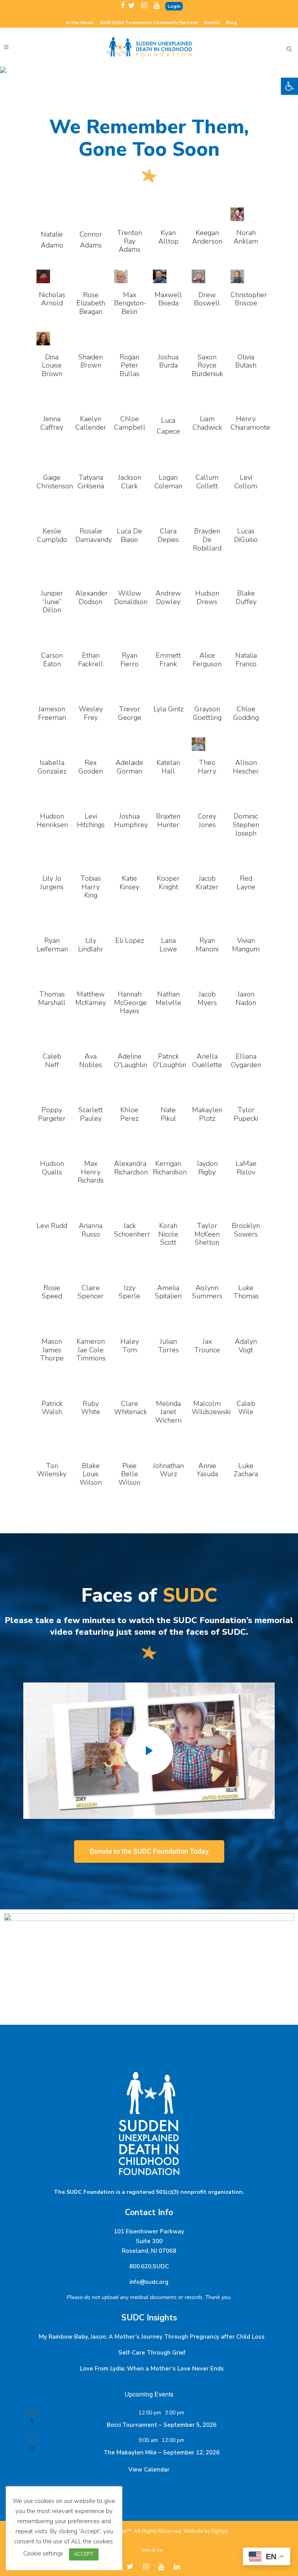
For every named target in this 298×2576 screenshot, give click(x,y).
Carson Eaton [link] (52, 660)
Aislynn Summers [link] (207, 1292)
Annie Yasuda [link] (207, 1470)
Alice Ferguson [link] (207, 660)
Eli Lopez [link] (130, 941)
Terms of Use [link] (152, 2550)
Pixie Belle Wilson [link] (129, 1474)
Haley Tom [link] (130, 1346)
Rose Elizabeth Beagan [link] (91, 303)
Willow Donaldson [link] (131, 597)
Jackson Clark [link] (130, 482)
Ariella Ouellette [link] (207, 1061)
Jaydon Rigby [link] (207, 1168)
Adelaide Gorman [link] (129, 767)
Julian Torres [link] (168, 1346)
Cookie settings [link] (43, 2553)
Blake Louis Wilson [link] (91, 1474)
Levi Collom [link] (246, 482)
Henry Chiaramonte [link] (250, 423)
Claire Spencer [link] (91, 1292)
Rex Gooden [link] (91, 767)
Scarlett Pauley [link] (91, 1114)
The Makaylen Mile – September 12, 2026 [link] (162, 2452)
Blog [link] (231, 23)
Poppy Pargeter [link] (52, 1114)
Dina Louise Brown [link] (52, 365)
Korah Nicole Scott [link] (168, 1234)
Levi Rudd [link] (52, 1226)
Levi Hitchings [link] (91, 820)
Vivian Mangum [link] (246, 945)
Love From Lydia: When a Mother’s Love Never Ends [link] (152, 2369)
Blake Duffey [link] (246, 597)
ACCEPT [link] (84, 2554)
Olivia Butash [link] (246, 361)
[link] (289, 86)
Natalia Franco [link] (246, 660)
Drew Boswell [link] (207, 299)
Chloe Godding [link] (246, 713)
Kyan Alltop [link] (168, 237)
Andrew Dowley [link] (168, 597)
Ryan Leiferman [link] (52, 945)
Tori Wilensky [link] (52, 1470)
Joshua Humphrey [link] (131, 820)
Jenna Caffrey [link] (52, 423)
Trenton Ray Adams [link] (129, 241)
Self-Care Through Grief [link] (152, 2353)
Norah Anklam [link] (246, 237)
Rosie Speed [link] (52, 1292)
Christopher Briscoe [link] (249, 299)
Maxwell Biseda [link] (168, 299)
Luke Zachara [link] (246, 1470)
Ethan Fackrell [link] (91, 660)
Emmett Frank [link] (168, 660)
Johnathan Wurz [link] (168, 1470)
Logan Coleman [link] (168, 482)
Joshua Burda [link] (168, 361)
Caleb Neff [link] (52, 1061)
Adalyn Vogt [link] (246, 1346)
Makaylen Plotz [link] (207, 1114)
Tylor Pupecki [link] (246, 1114)
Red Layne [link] (246, 883)
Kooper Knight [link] (168, 883)
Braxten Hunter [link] (168, 820)
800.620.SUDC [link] (149, 2266)
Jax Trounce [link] (207, 1346)
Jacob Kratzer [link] (207, 883)
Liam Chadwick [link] (207, 423)
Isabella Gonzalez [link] (52, 767)
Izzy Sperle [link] (129, 1292)
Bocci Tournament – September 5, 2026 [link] (162, 2425)
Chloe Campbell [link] (130, 423)
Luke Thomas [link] (246, 1292)
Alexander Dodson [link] (92, 597)
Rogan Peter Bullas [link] (129, 365)
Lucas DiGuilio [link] (246, 535)
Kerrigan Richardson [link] (170, 1168)
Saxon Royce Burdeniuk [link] (207, 365)
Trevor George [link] (130, 713)
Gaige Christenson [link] (55, 482)
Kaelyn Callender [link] (91, 423)
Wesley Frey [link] (91, 713)
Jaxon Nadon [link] (246, 998)
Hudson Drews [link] (207, 597)
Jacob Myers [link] (207, 998)
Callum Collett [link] (207, 482)
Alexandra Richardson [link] (131, 1168)
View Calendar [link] (149, 2470)
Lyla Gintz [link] (168, 709)
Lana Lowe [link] (168, 945)
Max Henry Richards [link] (91, 1172)
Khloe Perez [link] (129, 1114)
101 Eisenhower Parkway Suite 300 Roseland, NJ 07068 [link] (149, 2241)
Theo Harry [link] (207, 767)
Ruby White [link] (91, 1408)
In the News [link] (80, 23)
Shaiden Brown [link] (91, 361)
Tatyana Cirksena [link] (91, 482)
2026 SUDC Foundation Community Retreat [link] (149, 23)
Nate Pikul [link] (168, 1114)
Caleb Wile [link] (246, 1408)
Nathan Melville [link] (168, 998)
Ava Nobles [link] (91, 1061)
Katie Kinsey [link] (129, 883)
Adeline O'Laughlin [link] (131, 1061)
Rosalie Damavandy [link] (94, 535)
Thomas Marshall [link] (52, 998)
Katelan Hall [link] (168, 767)
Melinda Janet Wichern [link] (168, 1412)
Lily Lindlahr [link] (91, 945)
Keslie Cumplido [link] (52, 535)
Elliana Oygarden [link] (246, 1061)
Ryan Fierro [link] (129, 660)
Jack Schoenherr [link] (132, 1230)
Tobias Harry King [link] (91, 887)
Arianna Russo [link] (91, 1230)
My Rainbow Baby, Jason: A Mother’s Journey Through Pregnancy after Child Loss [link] (152, 2337)
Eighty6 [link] (220, 2531)
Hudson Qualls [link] (52, 1168)
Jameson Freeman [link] (52, 713)
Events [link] (212, 23)
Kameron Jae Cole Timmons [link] (91, 1350)
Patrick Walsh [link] (52, 1408)
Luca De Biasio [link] (129, 535)
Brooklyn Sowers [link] (246, 1230)
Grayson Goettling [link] (207, 713)
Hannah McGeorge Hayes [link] (130, 1002)
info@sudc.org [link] (149, 2282)
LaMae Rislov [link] (246, 1168)
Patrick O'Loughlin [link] (170, 1061)
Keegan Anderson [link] (207, 237)
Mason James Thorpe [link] (52, 1350)
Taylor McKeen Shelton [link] (207, 1234)
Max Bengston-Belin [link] (130, 303)
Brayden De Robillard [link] (207, 539)
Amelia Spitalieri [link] (168, 1292)
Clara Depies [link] (168, 535)
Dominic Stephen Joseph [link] (246, 825)
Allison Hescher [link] (246, 767)
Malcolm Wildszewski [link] (211, 1408)
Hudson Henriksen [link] (52, 820)
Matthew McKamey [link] (91, 998)
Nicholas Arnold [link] (52, 299)
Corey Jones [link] (207, 820)
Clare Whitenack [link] (131, 1408)
